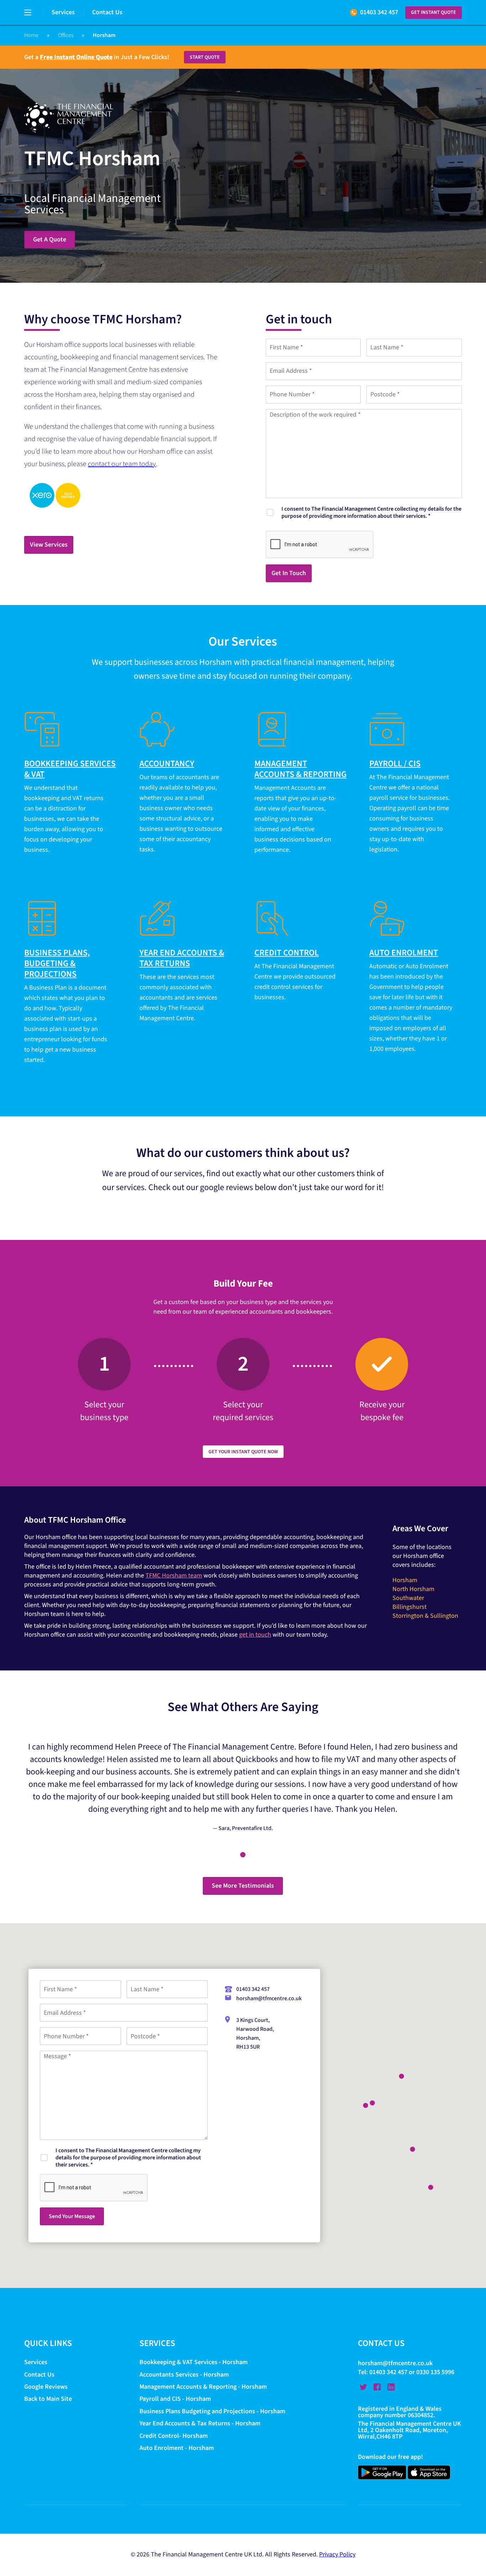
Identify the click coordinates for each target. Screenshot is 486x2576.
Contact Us (107, 12)
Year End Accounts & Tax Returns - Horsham (200, 2424)
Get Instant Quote (434, 12)
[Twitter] (363, 2387)
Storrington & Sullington (425, 1616)
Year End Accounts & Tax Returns (182, 958)
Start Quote (205, 57)
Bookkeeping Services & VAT (70, 769)
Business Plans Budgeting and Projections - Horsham (212, 2411)
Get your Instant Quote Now (243, 1452)
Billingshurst (410, 1607)
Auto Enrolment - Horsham (177, 2448)
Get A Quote (50, 239)
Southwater (408, 1598)
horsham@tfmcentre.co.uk (269, 1998)
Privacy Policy (337, 2555)
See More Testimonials (243, 1886)
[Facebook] (377, 2387)
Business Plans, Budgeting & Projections (57, 963)
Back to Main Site (48, 2399)
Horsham (405, 1580)
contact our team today (122, 464)
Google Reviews (46, 2387)
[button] (366, 2105)
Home (31, 35)
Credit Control (287, 953)
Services (63, 12)
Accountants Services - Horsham (184, 2375)
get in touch (255, 1635)
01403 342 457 (379, 12)
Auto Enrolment (404, 953)
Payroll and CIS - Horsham (175, 2399)
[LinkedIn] (391, 2387)
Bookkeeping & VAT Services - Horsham (194, 2363)
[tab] (243, 1855)
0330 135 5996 (435, 2372)
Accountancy (167, 764)
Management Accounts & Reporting (300, 769)
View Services (49, 545)
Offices (66, 35)
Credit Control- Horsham (174, 2436)
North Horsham (413, 1589)
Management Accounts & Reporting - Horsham (203, 2387)
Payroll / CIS (395, 764)
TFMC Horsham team (174, 1576)
